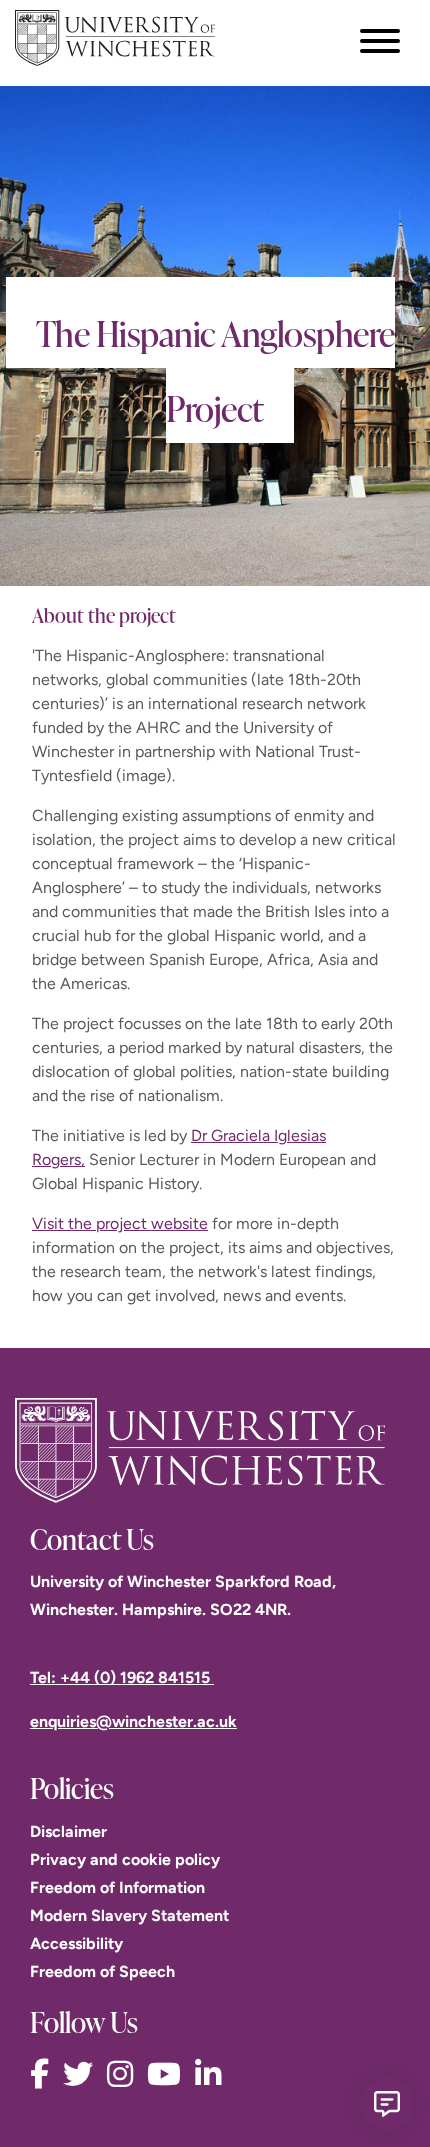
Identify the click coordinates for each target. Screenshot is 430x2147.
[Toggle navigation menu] (380, 41)
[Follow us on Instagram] (125, 2074)
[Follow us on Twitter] (83, 2074)
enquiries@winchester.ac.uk (133, 1721)
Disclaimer (68, 1831)
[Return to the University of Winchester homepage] (215, 1450)
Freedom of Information (117, 1887)
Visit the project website (120, 1223)
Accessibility (76, 1943)
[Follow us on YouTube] (169, 2074)
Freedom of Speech (102, 1971)
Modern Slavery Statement (129, 1915)
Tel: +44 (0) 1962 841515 (122, 1677)
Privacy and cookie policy (125, 1859)
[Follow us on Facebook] (44, 2074)
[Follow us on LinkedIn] (213, 2074)
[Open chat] (387, 2104)
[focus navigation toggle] (380, 40)
